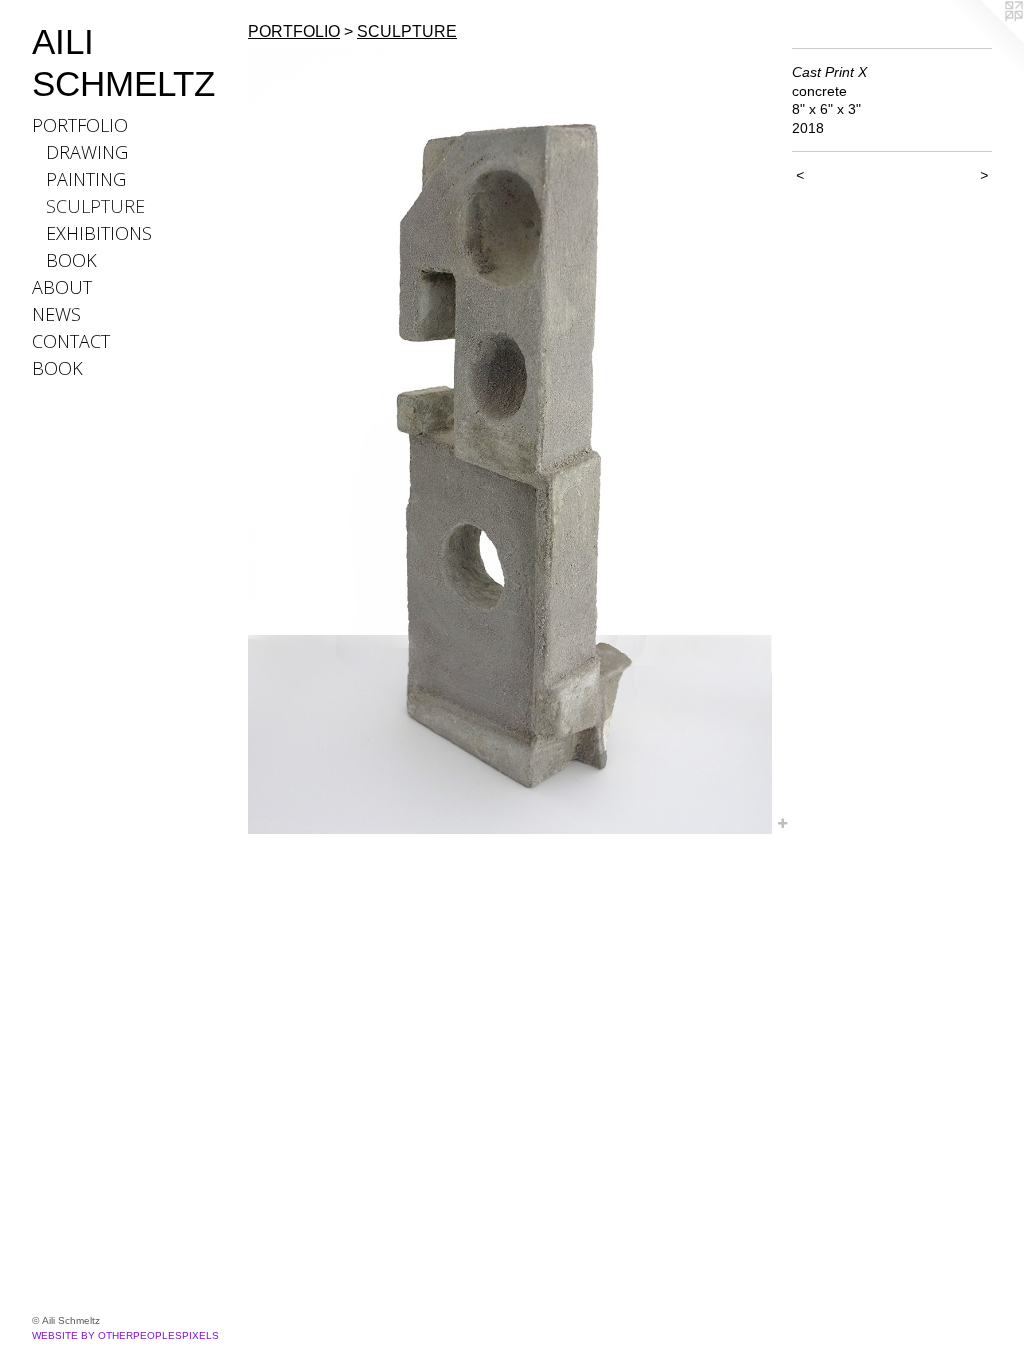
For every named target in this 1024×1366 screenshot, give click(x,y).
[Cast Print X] (510, 441)
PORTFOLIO (80, 125)
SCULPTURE (95, 206)
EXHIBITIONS (99, 233)
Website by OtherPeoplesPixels (125, 1335)
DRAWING (87, 152)
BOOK (71, 260)
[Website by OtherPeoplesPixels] (984, 40)
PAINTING (86, 179)
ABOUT (62, 287)
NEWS (56, 314)
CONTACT (71, 341)
